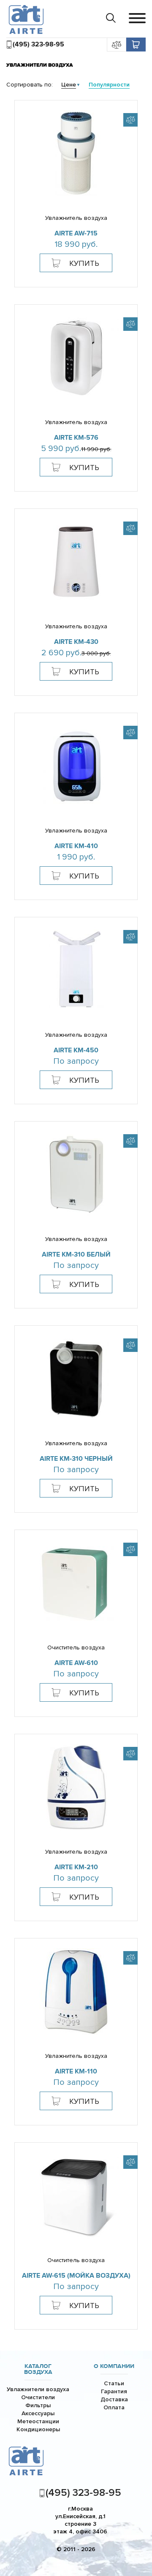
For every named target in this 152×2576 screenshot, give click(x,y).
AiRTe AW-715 (76, 233)
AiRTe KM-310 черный (76, 1459)
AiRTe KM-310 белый (76, 1254)
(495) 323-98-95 (38, 44)
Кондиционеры (38, 2429)
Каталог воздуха (38, 2369)
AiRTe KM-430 (76, 642)
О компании (114, 2366)
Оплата (114, 2407)
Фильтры (38, 2405)
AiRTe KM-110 (76, 2071)
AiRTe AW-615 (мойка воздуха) (76, 2276)
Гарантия (114, 2391)
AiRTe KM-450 (76, 1050)
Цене (69, 85)
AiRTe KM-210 (76, 1867)
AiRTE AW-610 (76, 1663)
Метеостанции (38, 2421)
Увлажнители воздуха (38, 2389)
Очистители (38, 2397)
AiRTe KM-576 (76, 438)
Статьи (114, 2383)
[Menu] (137, 18)
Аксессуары (38, 2413)
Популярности (109, 85)
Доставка (114, 2399)
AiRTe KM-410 (76, 846)
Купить (84, 263)
